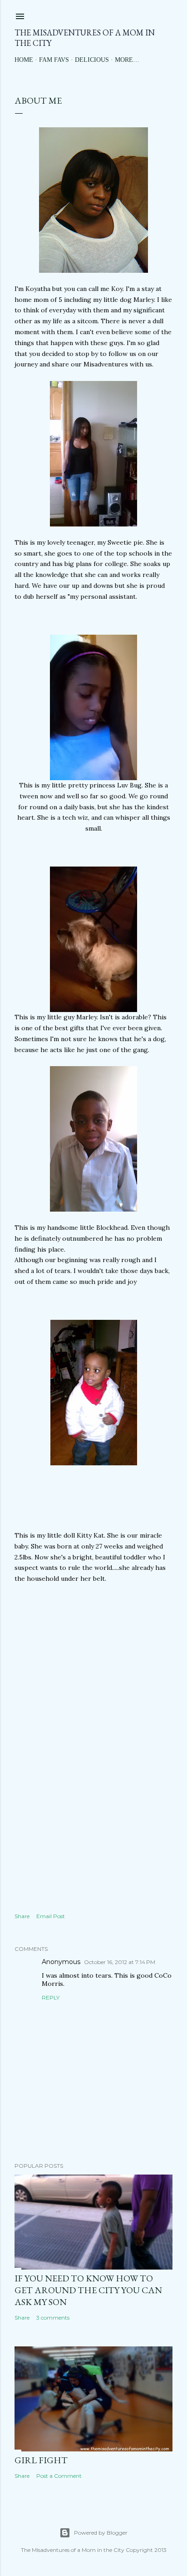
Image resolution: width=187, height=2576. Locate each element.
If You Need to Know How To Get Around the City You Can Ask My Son (88, 2290)
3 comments (53, 2318)
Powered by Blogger (101, 2533)
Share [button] (22, 1916)
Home (24, 60)
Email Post (51, 1916)
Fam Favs (54, 60)
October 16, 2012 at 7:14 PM (120, 1962)
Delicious (92, 60)
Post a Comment (59, 2476)
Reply (51, 1997)
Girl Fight (41, 2460)
